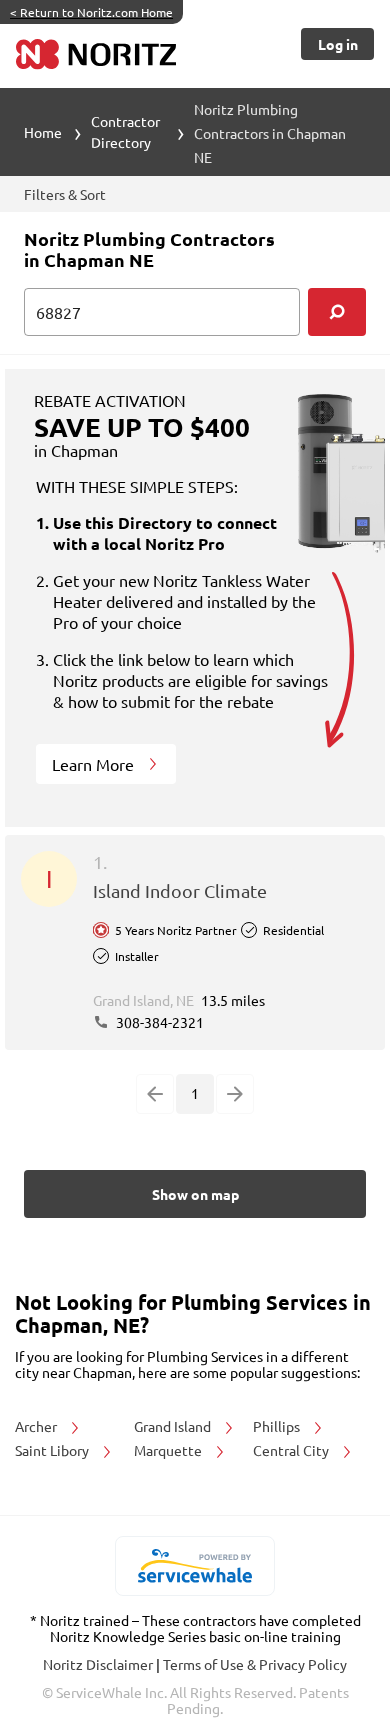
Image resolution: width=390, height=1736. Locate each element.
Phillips (278, 1426)
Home (43, 132)
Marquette (169, 1450)
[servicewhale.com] (195, 1566)
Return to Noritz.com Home (91, 12)
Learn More (95, 764)
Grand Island (174, 1426)
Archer (37, 1426)
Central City (292, 1450)
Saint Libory (53, 1450)
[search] (337, 312)
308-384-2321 (158, 1022)
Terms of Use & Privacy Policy (255, 1664)
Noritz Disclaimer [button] (99, 1664)
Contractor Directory (125, 131)
